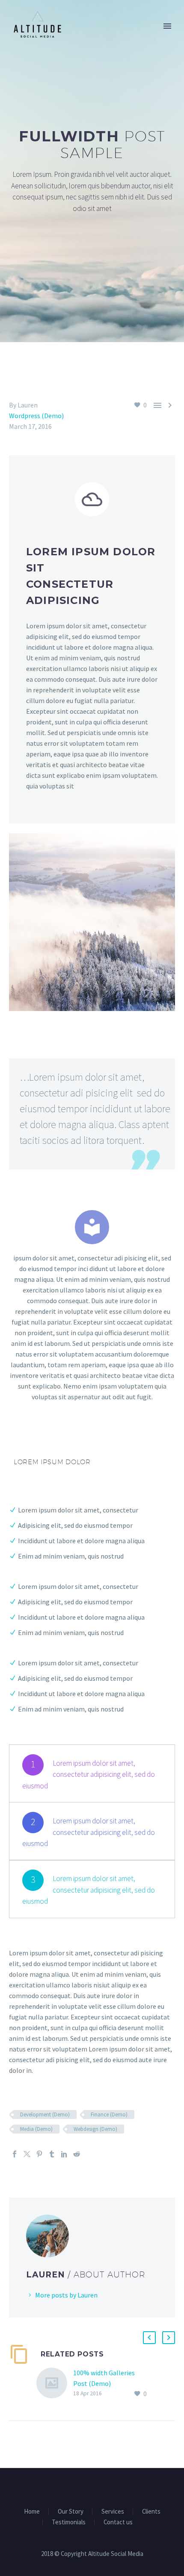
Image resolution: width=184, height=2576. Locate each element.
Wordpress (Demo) (36, 416)
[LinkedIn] (64, 2154)
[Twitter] (27, 2154)
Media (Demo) (36, 2129)
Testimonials (69, 2522)
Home (32, 2512)
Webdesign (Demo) (95, 2129)
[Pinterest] (39, 2154)
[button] (149, 2338)
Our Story (71, 2512)
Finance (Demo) (109, 2114)
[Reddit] (77, 2154)
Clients (151, 2512)
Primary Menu (167, 26)
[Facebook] (15, 2154)
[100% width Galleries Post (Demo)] (55, 2384)
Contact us (118, 2522)
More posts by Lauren (66, 2295)
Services (113, 2512)
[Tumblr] (52, 2154)
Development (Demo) (45, 2114)
